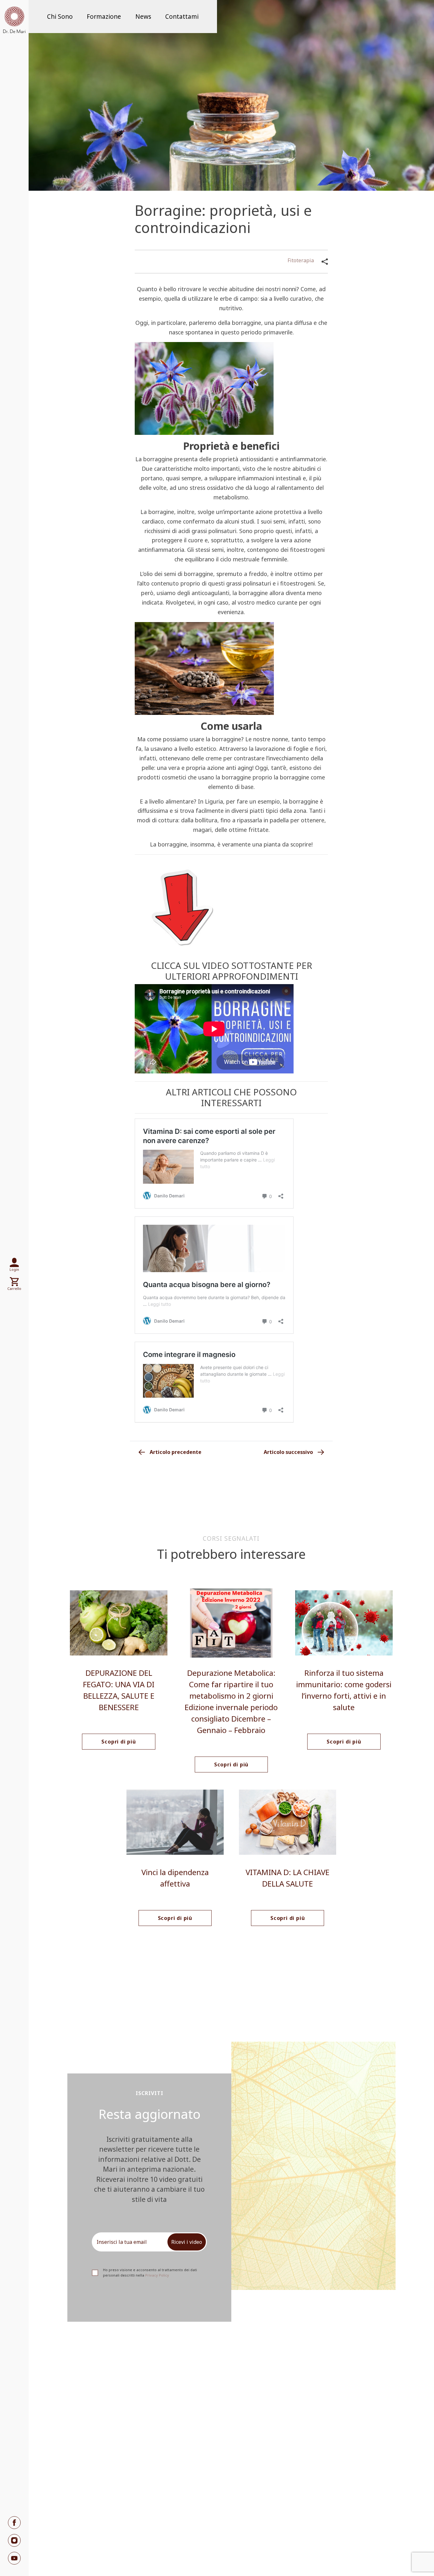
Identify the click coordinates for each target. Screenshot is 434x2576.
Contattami (182, 17)
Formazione (104, 17)
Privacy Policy (157, 2275)
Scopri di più (119, 1742)
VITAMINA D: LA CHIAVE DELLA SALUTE (288, 1878)
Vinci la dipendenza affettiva (175, 1878)
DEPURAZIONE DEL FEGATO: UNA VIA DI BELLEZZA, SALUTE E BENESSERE (119, 1690)
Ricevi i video (187, 2242)
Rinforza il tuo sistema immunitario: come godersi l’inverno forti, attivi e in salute (344, 1690)
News (143, 17)
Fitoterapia (301, 260)
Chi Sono (60, 17)
